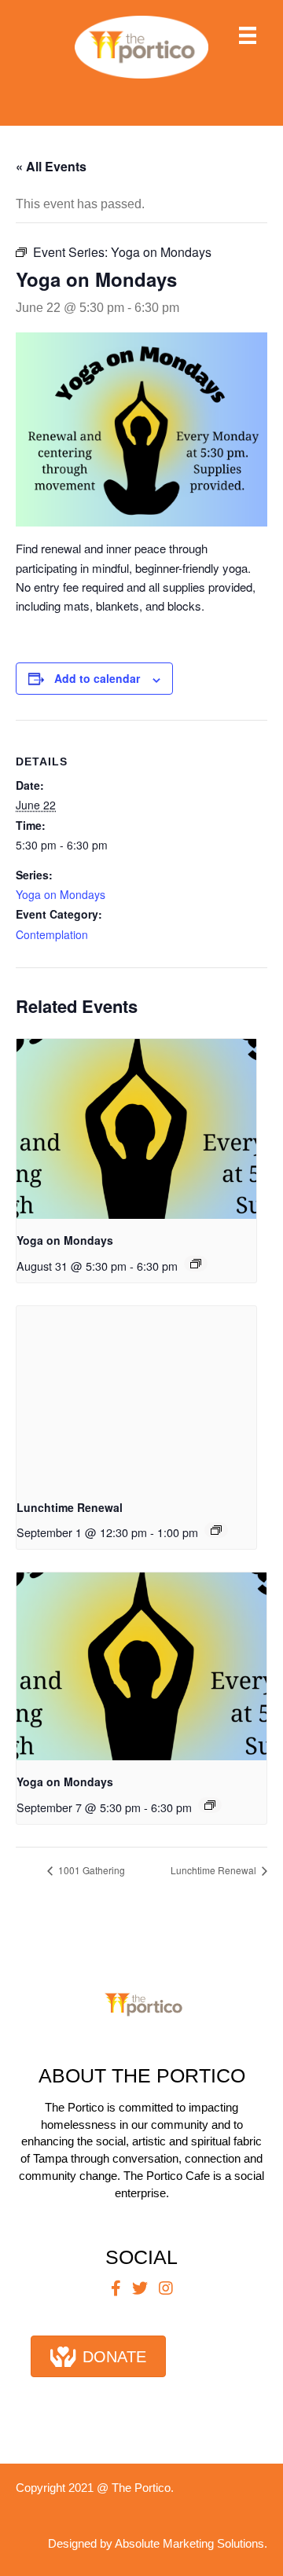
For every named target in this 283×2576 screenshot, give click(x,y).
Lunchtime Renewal (70, 1507)
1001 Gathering (90, 1870)
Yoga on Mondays (61, 894)
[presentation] (136, 1129)
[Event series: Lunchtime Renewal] (216, 1530)
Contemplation (52, 934)
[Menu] (248, 35)
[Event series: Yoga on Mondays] (196, 1264)
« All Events (51, 166)
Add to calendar (97, 679)
